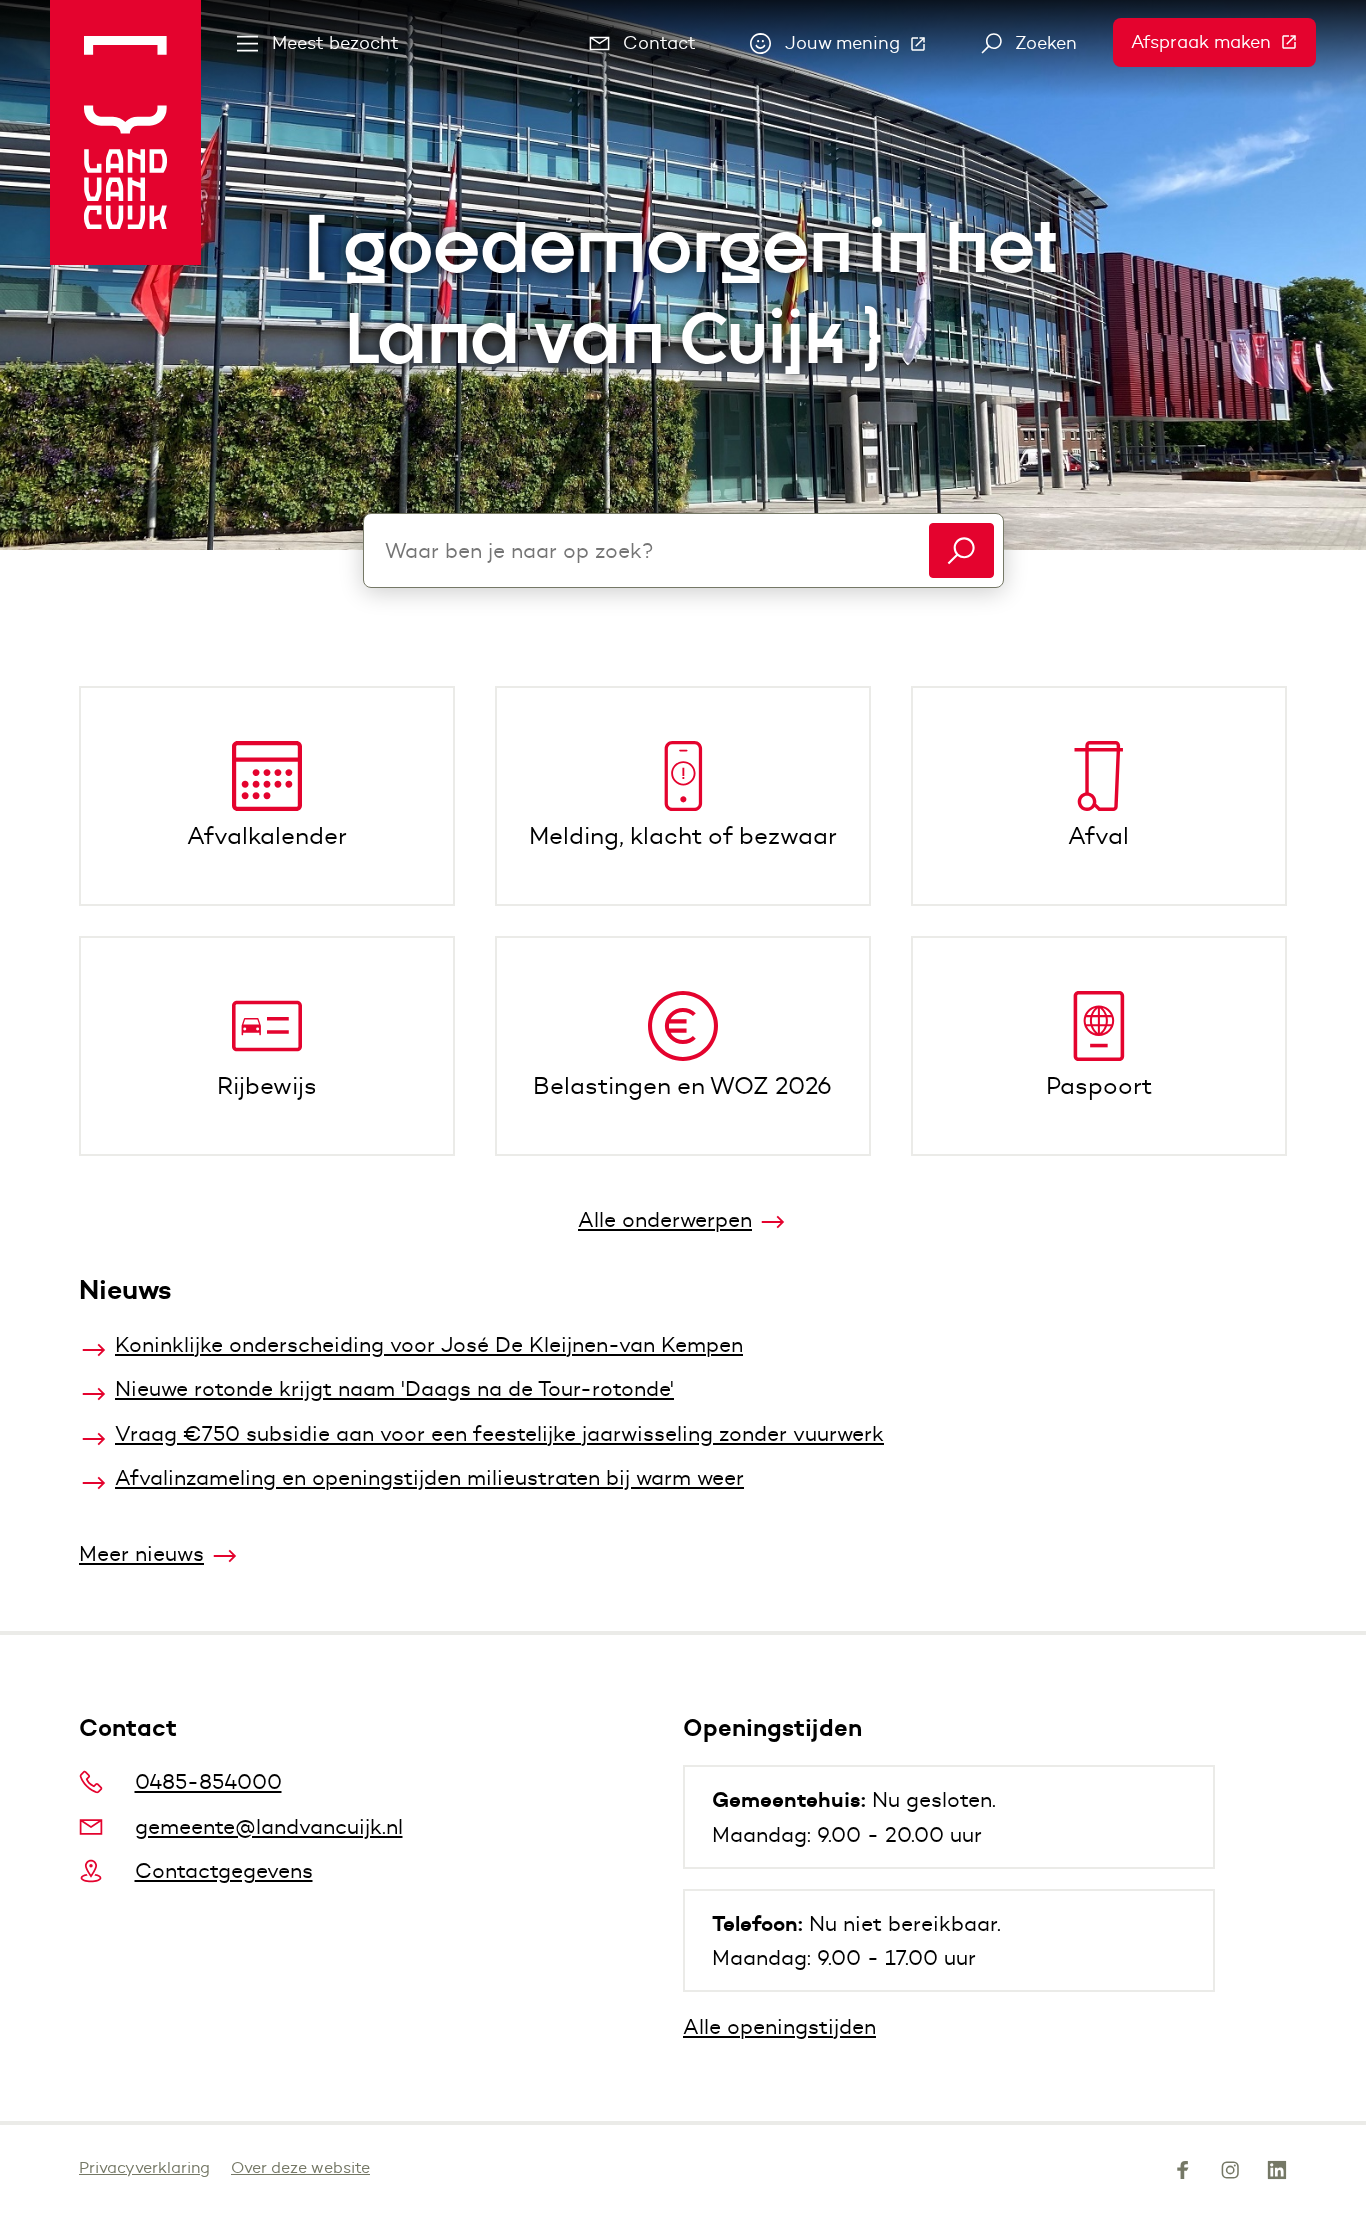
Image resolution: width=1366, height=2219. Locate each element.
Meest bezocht (335, 43)
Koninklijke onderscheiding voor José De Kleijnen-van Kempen (429, 1344)
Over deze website (300, 2167)
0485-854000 (208, 1781)
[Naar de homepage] (125, 132)
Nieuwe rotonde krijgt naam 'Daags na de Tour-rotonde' (394, 1388)
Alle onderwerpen (665, 1219)
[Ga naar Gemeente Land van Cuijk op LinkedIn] (1277, 2174)
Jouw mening (865, 48)
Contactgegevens (224, 1870)
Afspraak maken (1223, 42)
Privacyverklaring (144, 2167)
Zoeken (1046, 43)
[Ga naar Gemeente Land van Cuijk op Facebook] (1183, 2174)
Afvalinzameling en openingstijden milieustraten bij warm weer (429, 1477)
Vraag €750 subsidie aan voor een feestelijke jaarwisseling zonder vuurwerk (499, 1433)
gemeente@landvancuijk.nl (269, 1826)
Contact (659, 43)
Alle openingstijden (779, 2026)
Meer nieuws (141, 1553)
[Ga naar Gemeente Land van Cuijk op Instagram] (1230, 2174)
